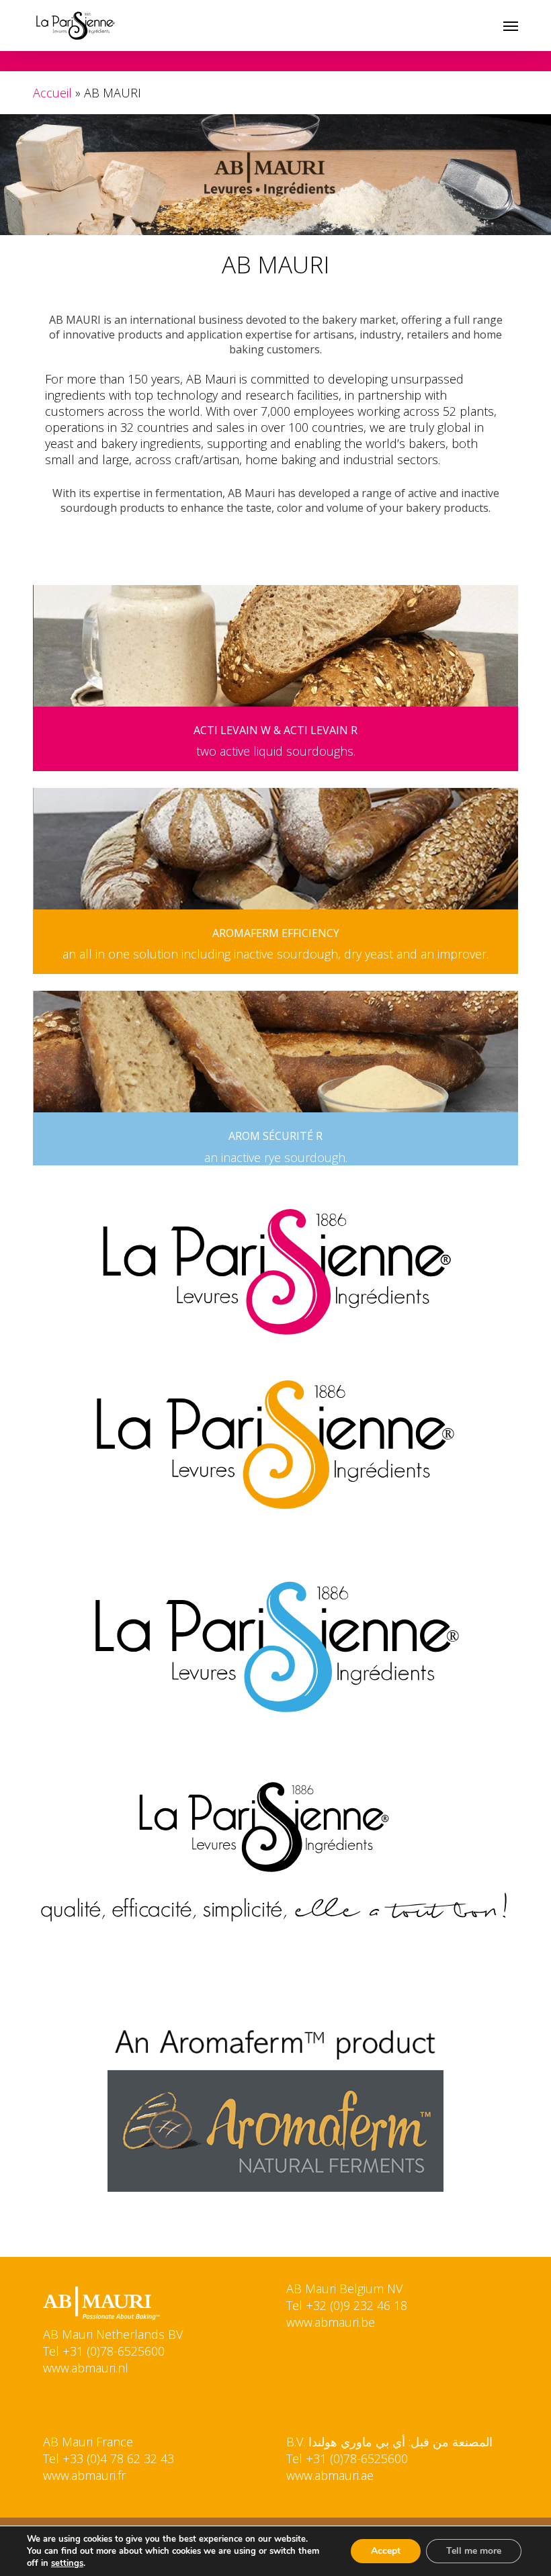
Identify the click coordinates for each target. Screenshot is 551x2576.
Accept (386, 2551)
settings (67, 2563)
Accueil (52, 93)
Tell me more (474, 2551)
